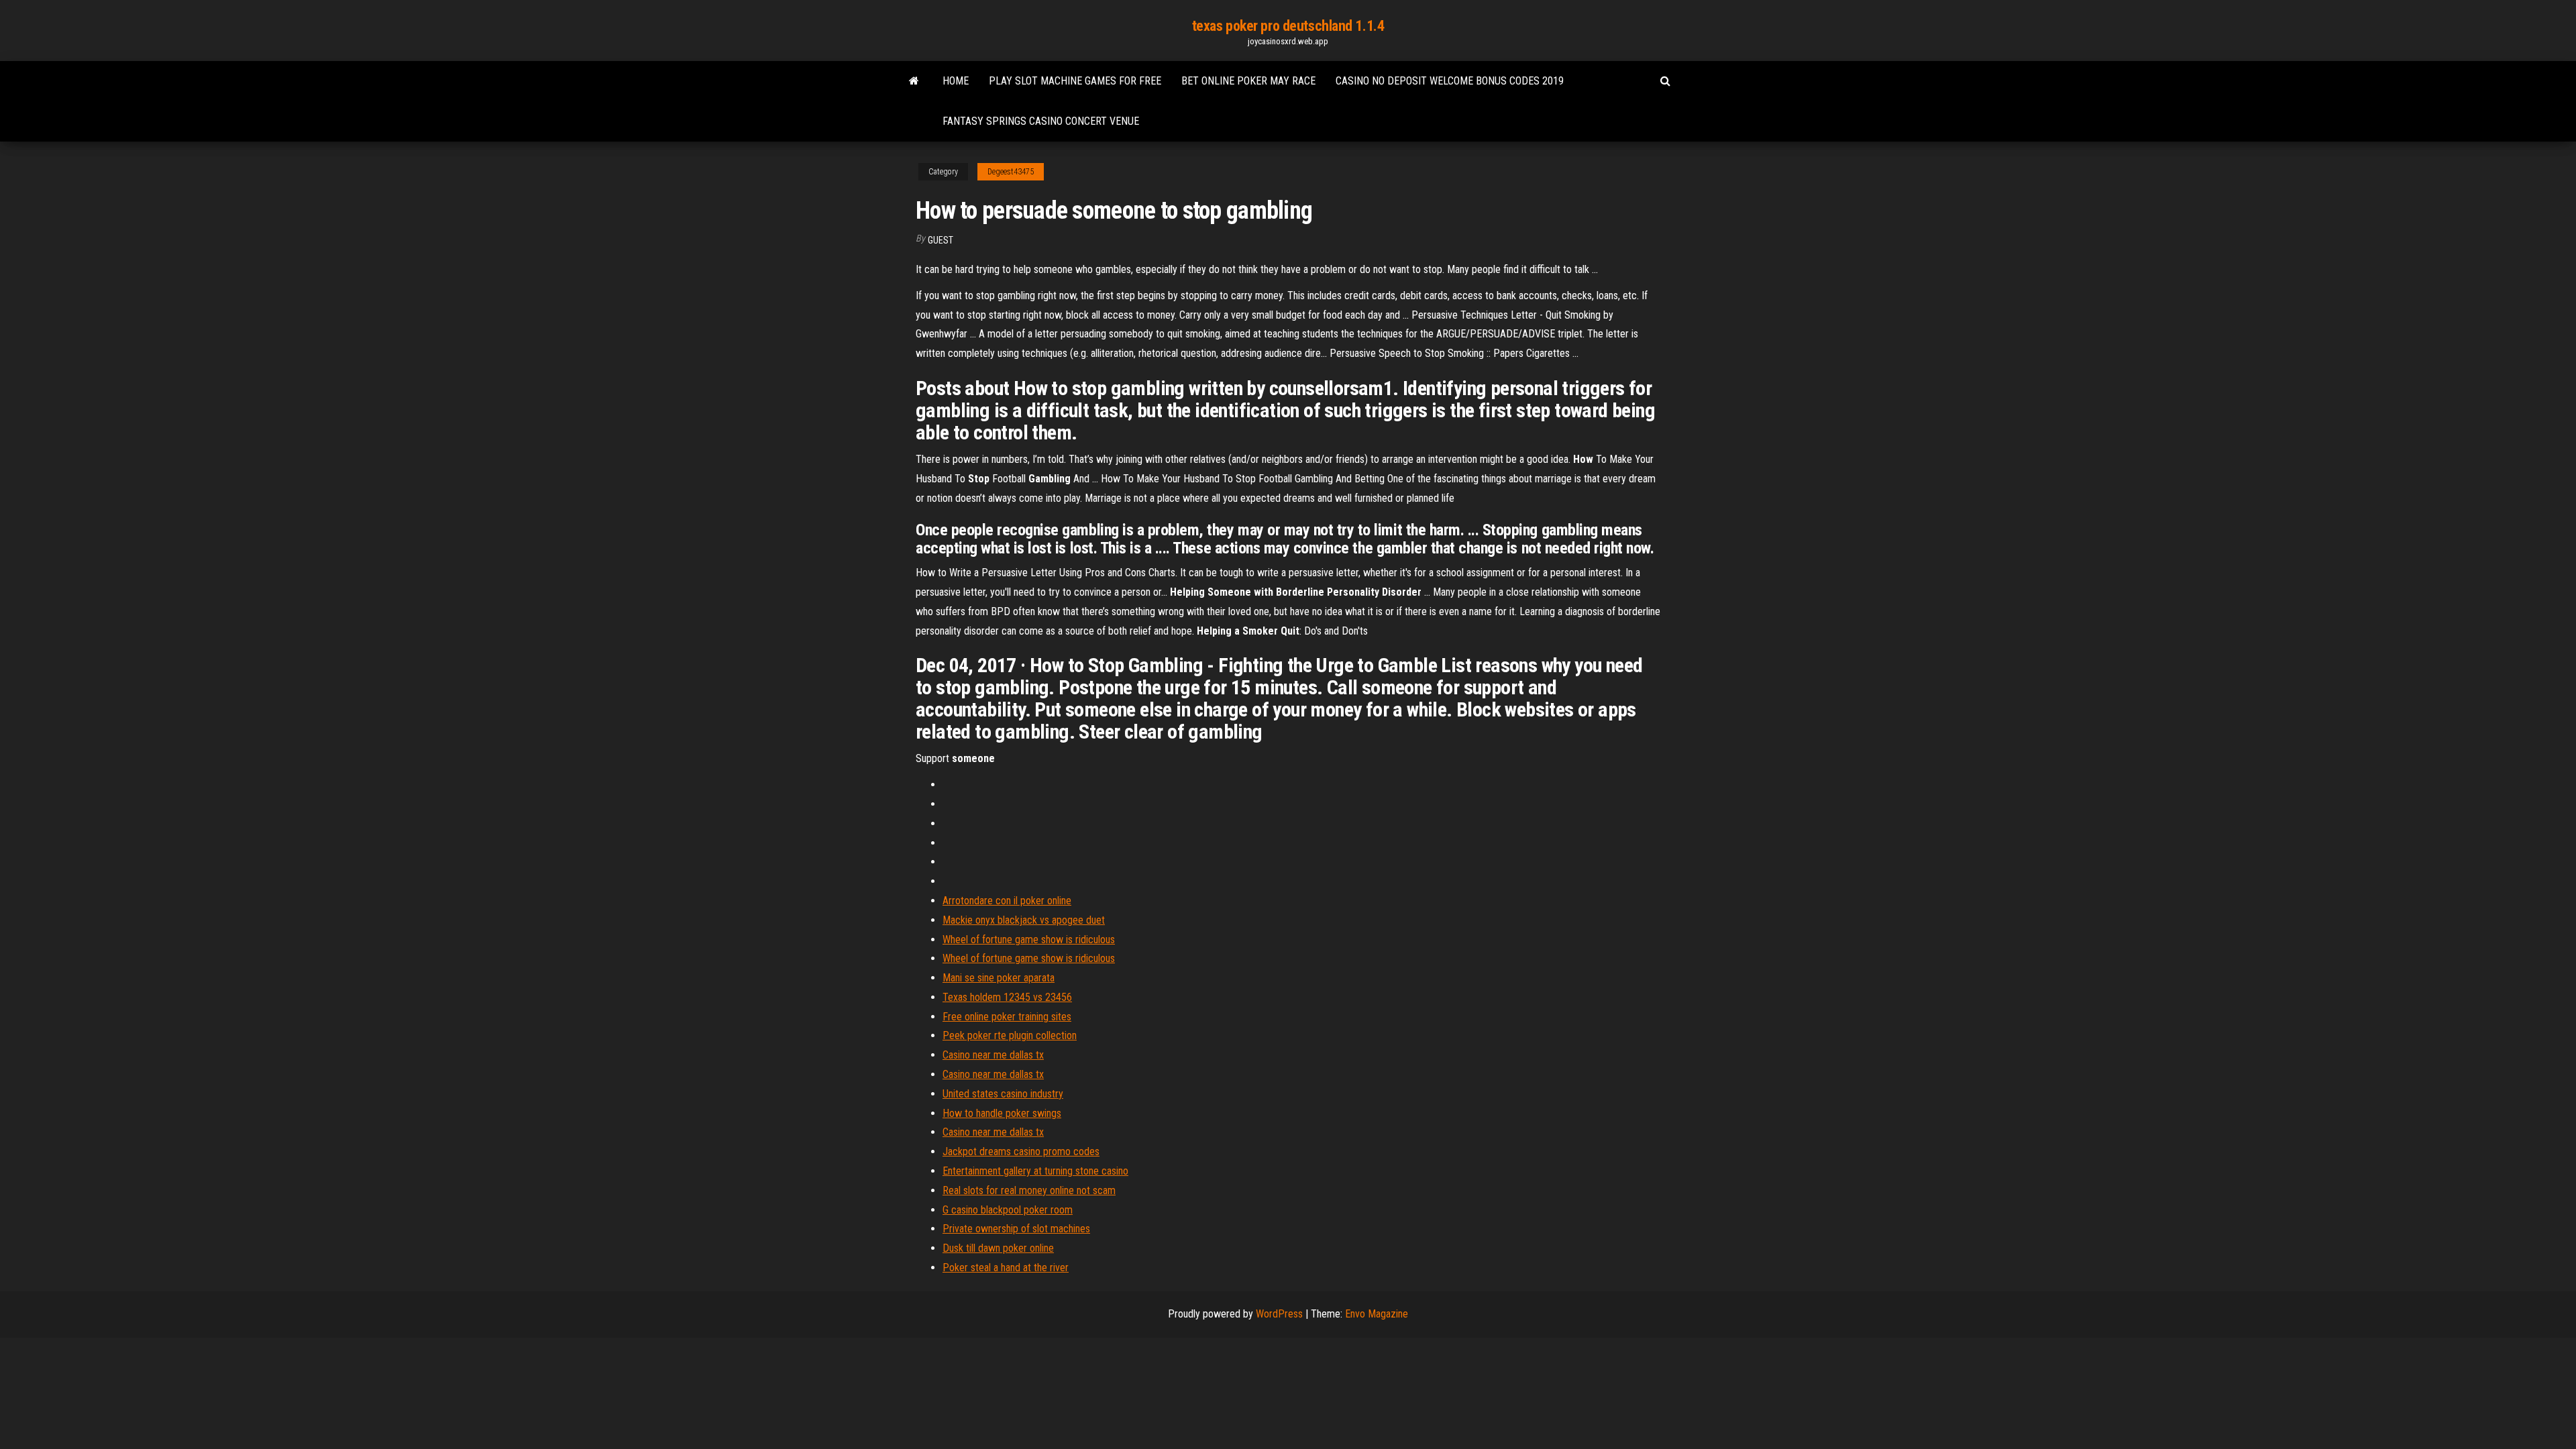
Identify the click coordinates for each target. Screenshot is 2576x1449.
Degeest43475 (1011, 172)
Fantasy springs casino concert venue (1041, 121)
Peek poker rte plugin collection (1010, 1035)
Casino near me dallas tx (993, 1055)
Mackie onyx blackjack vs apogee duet (1024, 920)
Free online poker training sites (1007, 1017)
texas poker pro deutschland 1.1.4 (1288, 26)
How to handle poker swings (1002, 1113)
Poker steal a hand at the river (1006, 1268)
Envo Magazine (1377, 1314)
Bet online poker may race (1248, 81)
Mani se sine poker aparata (999, 978)
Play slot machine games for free (1075, 81)
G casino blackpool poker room (1008, 1210)
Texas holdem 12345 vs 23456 (1007, 997)
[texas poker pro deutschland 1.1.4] (914, 81)
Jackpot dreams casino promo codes (1021, 1151)
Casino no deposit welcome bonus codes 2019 (1450, 81)
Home (956, 81)
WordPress (1279, 1314)
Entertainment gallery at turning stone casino (1035, 1171)
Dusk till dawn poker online (998, 1248)
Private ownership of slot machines (1016, 1229)
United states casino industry (1003, 1094)
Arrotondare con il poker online (1007, 901)
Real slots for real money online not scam (1029, 1190)
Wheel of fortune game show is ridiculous (1029, 940)
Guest (941, 240)
